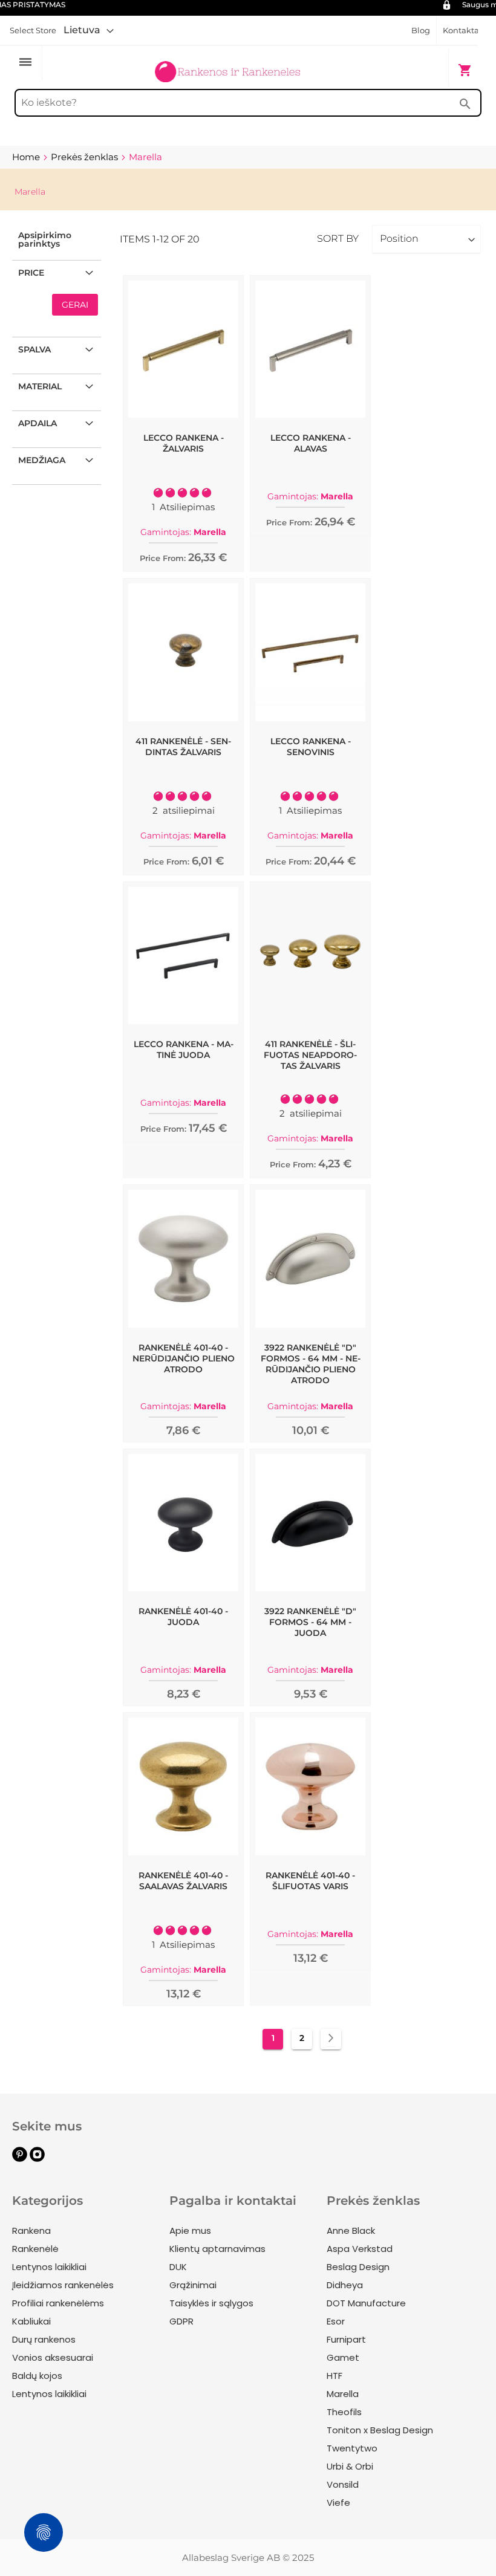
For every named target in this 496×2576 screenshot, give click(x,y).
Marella (343, 2394)
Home (27, 157)
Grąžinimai (193, 2285)
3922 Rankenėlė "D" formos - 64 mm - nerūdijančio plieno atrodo (311, 1364)
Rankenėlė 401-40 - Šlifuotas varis (310, 1881)
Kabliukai (31, 2321)
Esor (336, 2321)
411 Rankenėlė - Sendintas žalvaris (183, 747)
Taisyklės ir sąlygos (211, 2303)
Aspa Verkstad (360, 2249)
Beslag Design (358, 2267)
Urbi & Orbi (350, 2466)
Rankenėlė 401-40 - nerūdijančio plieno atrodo (184, 1358)
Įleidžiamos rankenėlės (63, 2285)
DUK (178, 2267)
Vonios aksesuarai (53, 2357)
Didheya (345, 2285)
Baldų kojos (37, 2376)
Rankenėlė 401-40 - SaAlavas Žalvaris (183, 1881)
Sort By (338, 238)
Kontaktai (462, 30)
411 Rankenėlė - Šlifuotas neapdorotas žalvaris (310, 1055)
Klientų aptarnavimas (217, 2249)
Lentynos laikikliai (49, 2267)
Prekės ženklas (86, 157)
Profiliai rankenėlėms (58, 2303)
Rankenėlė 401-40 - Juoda (183, 1617)
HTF (334, 2376)
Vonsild (343, 2484)
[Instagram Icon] (37, 2159)
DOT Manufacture (366, 2303)
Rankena (31, 2230)
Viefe (338, 2503)
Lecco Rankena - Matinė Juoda (184, 1050)
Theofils (344, 2412)
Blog (421, 30)
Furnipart (346, 2339)
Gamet (343, 2357)
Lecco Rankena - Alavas (311, 443)
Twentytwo (352, 2448)
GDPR (181, 2321)
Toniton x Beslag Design (380, 2430)
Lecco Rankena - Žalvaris (184, 443)
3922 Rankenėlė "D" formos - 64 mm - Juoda (310, 1622)
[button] (89, 30)
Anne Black (351, 2230)
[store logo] (227, 64)
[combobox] (248, 103)
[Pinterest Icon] (20, 2159)
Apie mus (190, 2230)
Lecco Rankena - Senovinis (311, 747)
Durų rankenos (44, 2339)
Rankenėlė (35, 2249)
